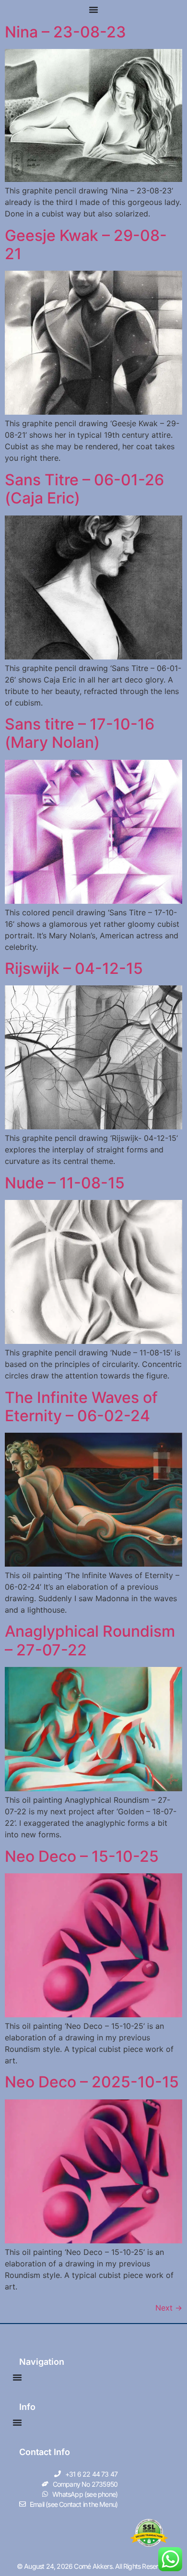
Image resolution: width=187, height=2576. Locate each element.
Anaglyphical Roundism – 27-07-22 (90, 1640)
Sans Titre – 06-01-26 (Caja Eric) (84, 489)
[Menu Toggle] (93, 10)
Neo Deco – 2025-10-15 (92, 2082)
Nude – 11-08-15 (65, 1183)
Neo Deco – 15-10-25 (82, 1856)
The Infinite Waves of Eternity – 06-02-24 (81, 1407)
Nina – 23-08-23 (65, 32)
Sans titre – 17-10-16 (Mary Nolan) (80, 733)
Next (169, 2308)
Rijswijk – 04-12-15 (74, 968)
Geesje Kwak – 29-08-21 (86, 245)
